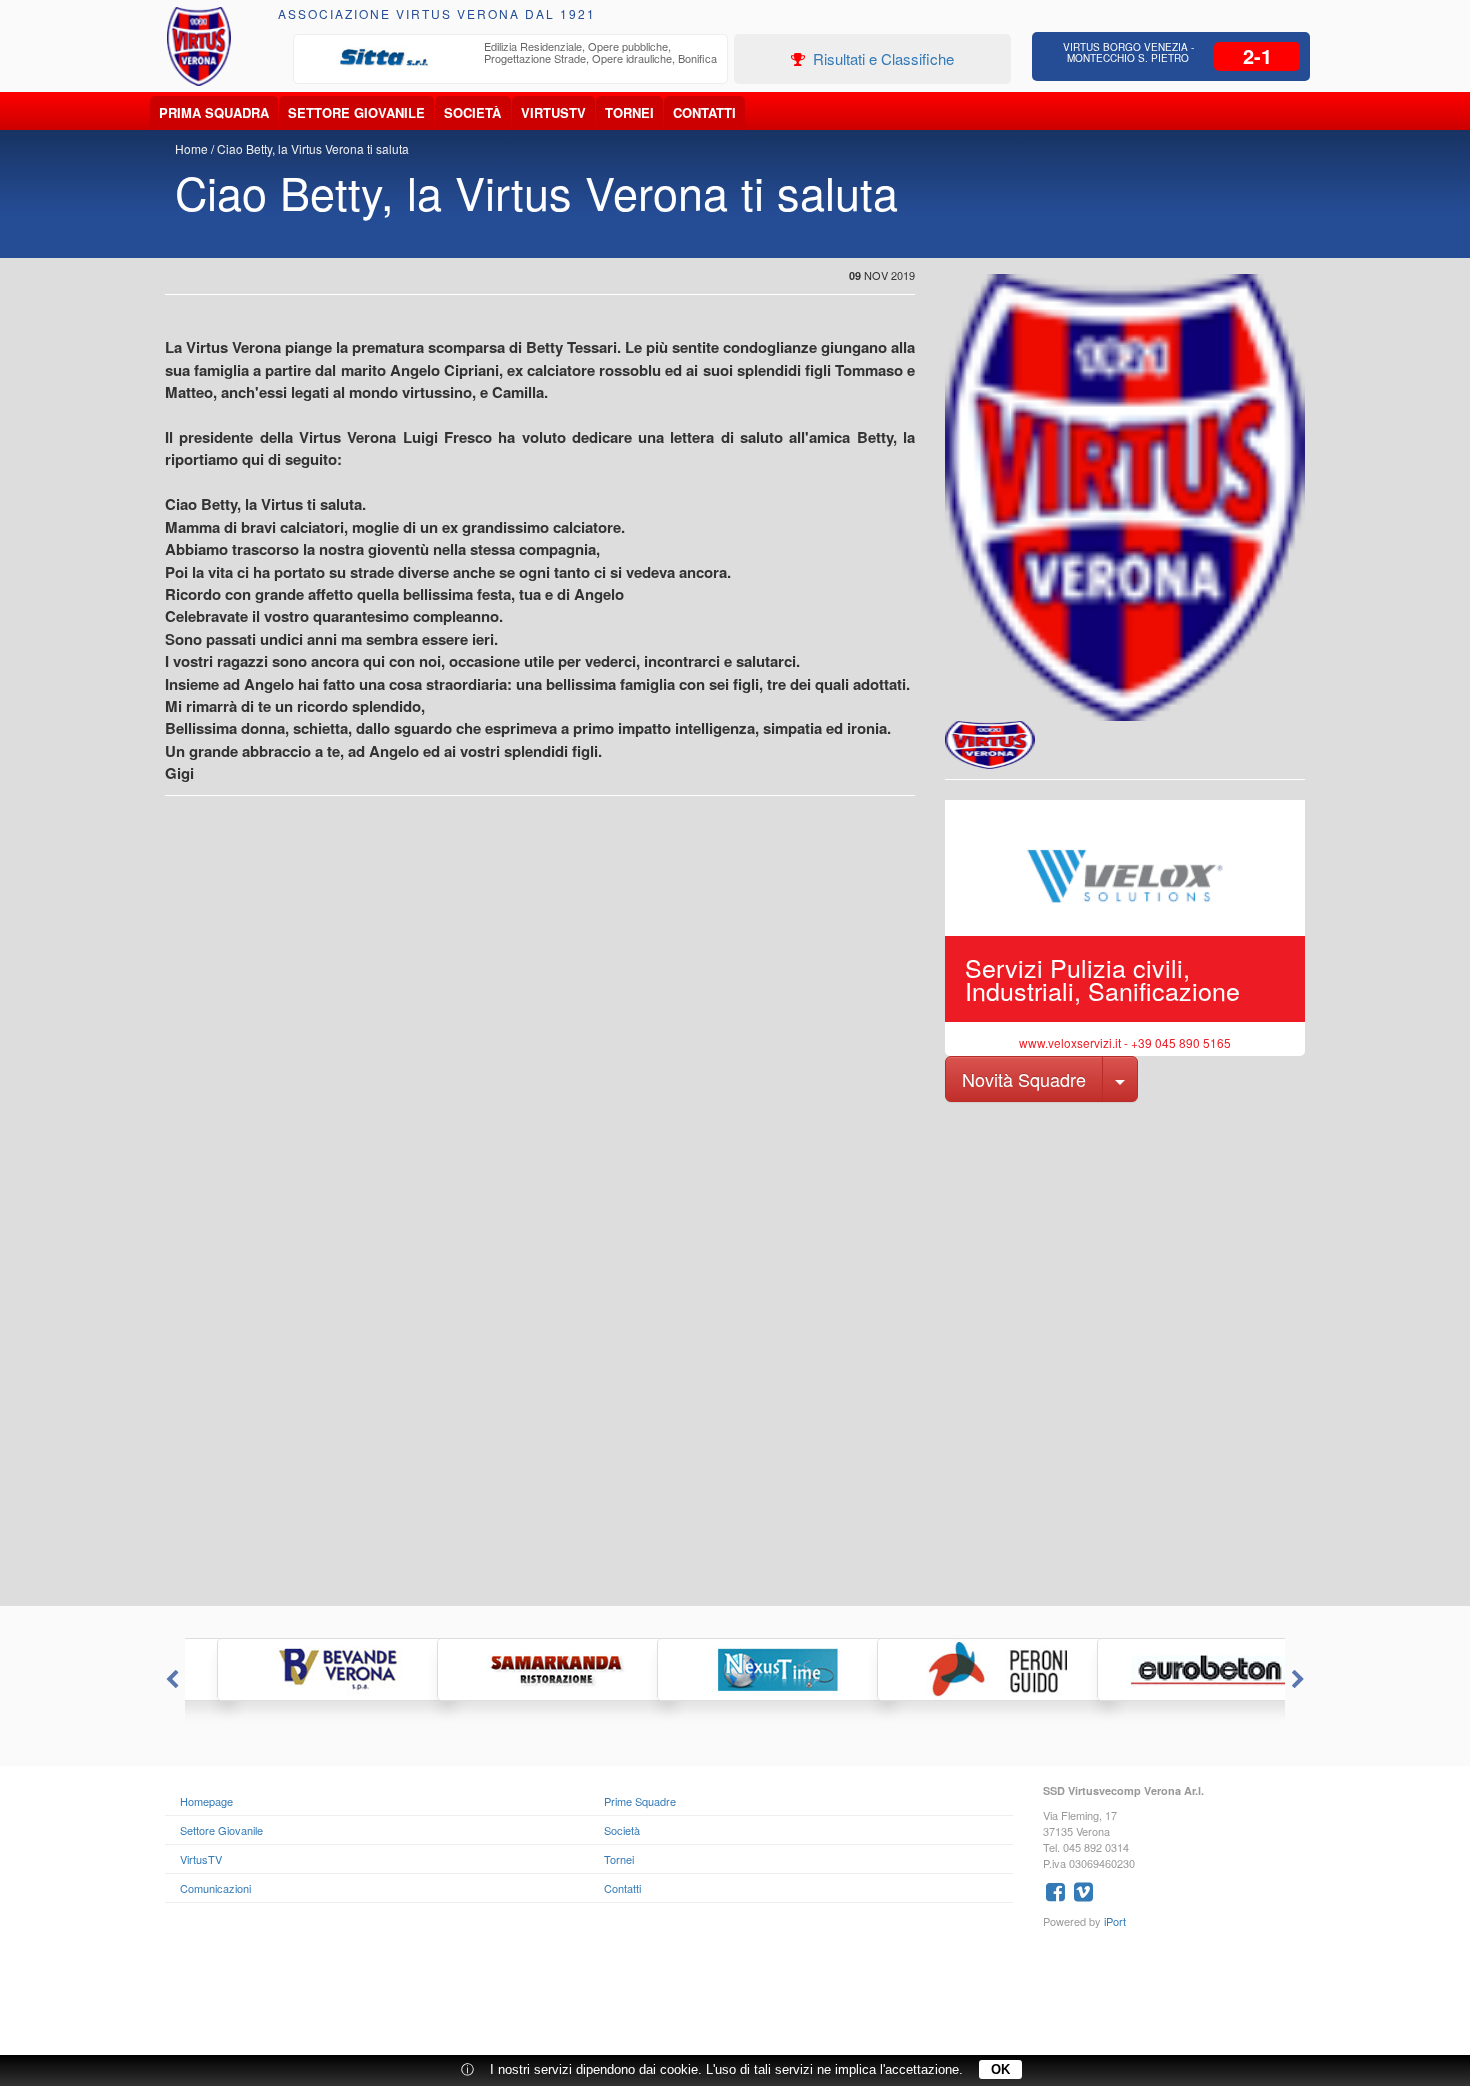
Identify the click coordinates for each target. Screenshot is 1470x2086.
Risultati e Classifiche (881, 58)
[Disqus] (735, 1352)
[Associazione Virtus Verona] (199, 46)
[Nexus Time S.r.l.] (735, 1669)
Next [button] (1300, 1680)
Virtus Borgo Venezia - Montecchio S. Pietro (1128, 52)
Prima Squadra (214, 112)
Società (472, 112)
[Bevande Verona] (295, 1669)
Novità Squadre (1024, 1079)
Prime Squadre (640, 1801)
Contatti (704, 112)
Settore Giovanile (356, 112)
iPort (1115, 1921)
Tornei (629, 112)
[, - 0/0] (990, 745)
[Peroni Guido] (955, 1669)
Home (191, 148)
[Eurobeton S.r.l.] (1175, 1669)
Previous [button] (170, 1680)
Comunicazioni (215, 1888)
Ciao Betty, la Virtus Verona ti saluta (313, 148)
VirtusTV (553, 112)
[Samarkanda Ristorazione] (515, 1669)
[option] (511, 58)
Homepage (206, 1801)
